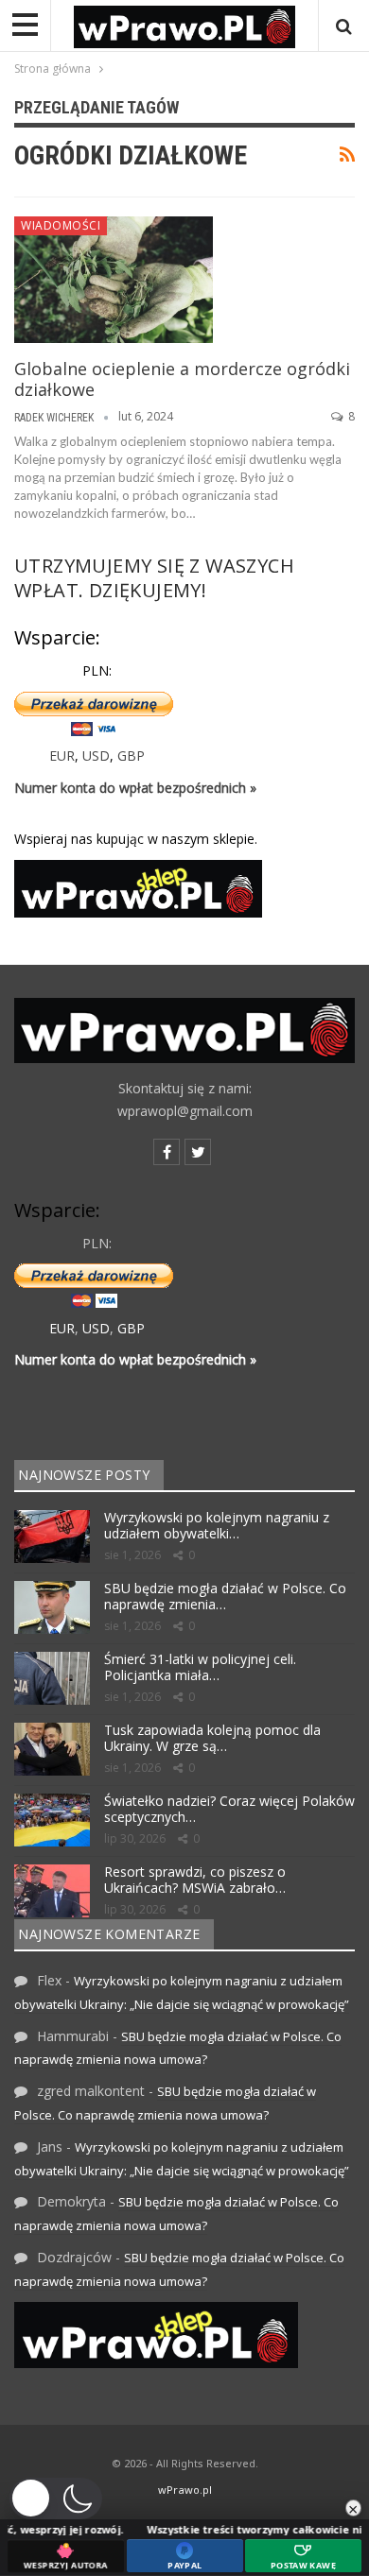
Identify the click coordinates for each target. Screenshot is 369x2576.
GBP (131, 756)
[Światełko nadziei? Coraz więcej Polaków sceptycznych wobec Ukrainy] (52, 1820)
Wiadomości (61, 225)
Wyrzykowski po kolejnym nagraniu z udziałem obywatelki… (217, 1525)
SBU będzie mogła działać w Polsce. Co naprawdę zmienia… (225, 1596)
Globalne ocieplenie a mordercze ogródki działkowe (182, 379)
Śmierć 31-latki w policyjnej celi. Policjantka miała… (200, 1667)
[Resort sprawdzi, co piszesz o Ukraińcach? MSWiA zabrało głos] (52, 1891)
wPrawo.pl (185, 2490)
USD (96, 756)
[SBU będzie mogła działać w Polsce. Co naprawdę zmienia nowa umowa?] (52, 1607)
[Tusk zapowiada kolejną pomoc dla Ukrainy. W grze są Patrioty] (52, 1749)
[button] (56, 2499)
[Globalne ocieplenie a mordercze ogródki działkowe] (114, 280)
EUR (62, 756)
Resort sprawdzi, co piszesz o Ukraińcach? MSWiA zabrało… (195, 1880)
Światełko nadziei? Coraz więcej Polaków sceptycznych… (229, 1809)
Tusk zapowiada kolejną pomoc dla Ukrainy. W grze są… (212, 1738)
